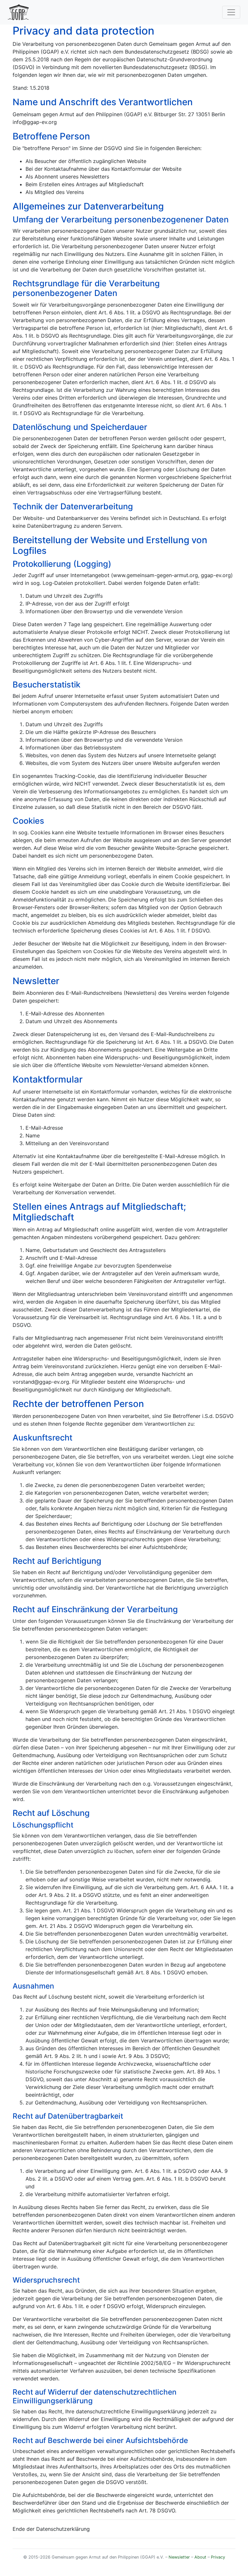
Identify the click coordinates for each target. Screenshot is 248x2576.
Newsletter (179, 2557)
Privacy (218, 2557)
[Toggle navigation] (231, 12)
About (200, 2557)
